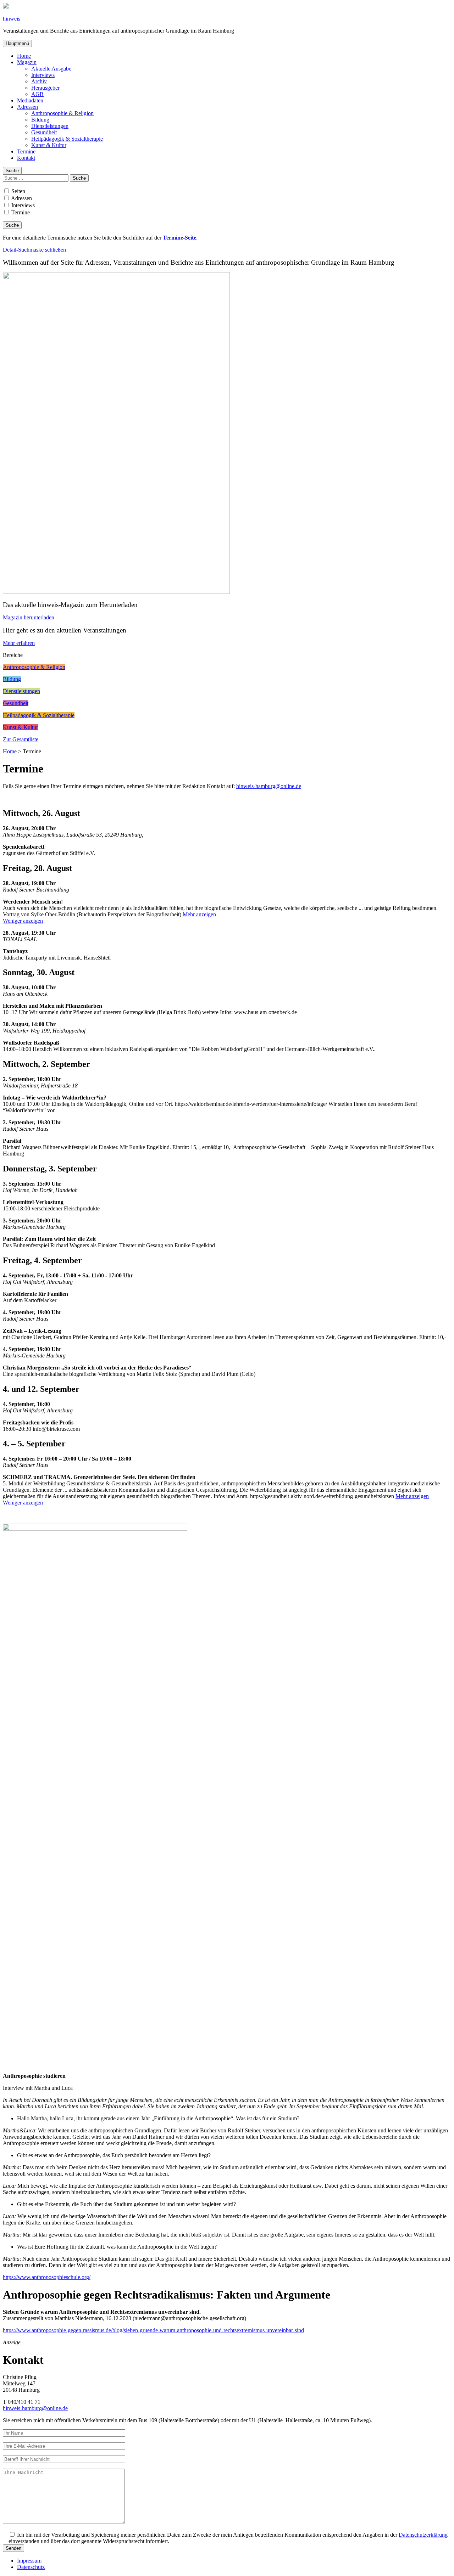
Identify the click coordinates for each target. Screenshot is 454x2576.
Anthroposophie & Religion (62, 113)
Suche (12, 171)
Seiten (18, 191)
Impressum (29, 2561)
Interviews (43, 75)
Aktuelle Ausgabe (51, 69)
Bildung (40, 120)
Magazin (27, 62)
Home (24, 56)
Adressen (27, 107)
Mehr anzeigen (199, 914)
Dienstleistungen (50, 126)
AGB (37, 94)
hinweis (12, 19)
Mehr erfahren (19, 643)
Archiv (39, 81)
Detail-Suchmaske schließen (34, 250)
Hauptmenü (17, 43)
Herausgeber (45, 88)
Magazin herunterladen (29, 617)
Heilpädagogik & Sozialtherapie (67, 139)
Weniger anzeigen (23, 921)
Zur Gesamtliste (21, 739)
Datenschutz (31, 2567)
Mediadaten (30, 100)
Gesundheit (44, 132)
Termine (26, 151)
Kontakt (26, 158)
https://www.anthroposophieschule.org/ (47, 2277)
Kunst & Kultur (49, 145)
